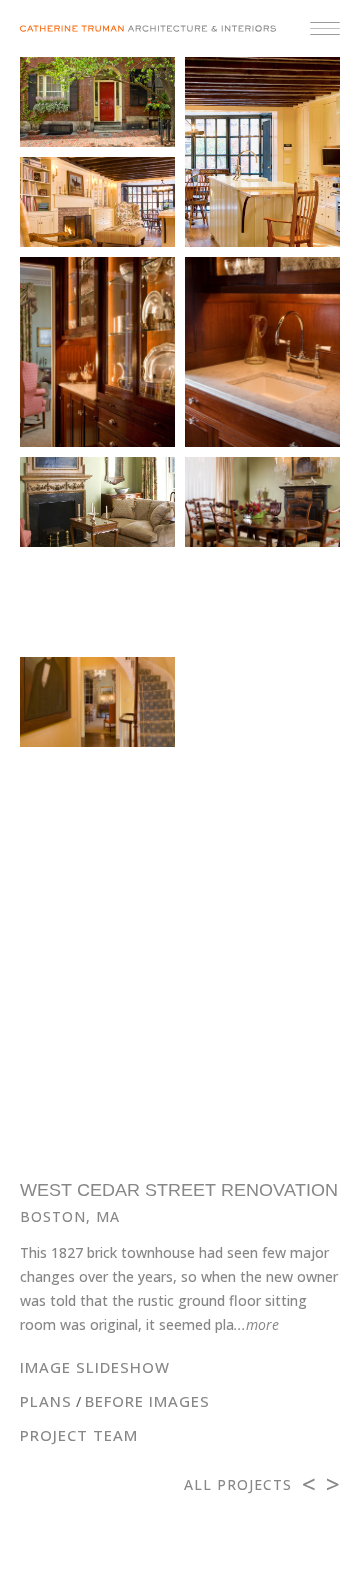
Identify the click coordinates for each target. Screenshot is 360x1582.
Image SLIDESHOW (95, 1367)
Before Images (147, 1401)
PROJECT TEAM (79, 1435)
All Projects (238, 1484)
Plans (46, 1401)
